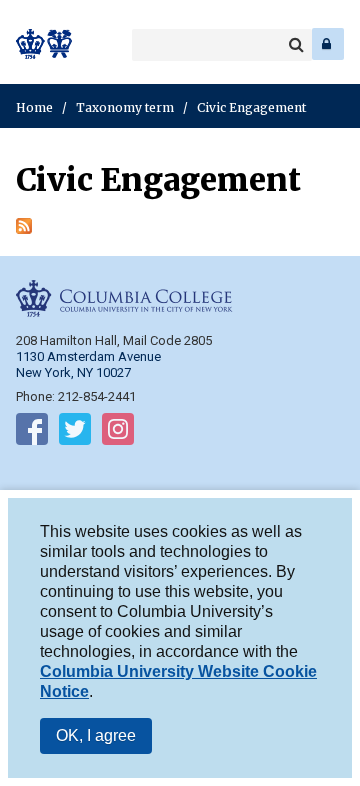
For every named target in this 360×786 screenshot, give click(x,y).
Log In (328, 44)
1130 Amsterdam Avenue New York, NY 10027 (88, 364)
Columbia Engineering (59, 44)
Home (34, 107)
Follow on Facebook (32, 433)
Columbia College (31, 44)
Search (296, 45)
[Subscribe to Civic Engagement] (24, 228)
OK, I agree (96, 735)
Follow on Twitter (75, 433)
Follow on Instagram (118, 433)
